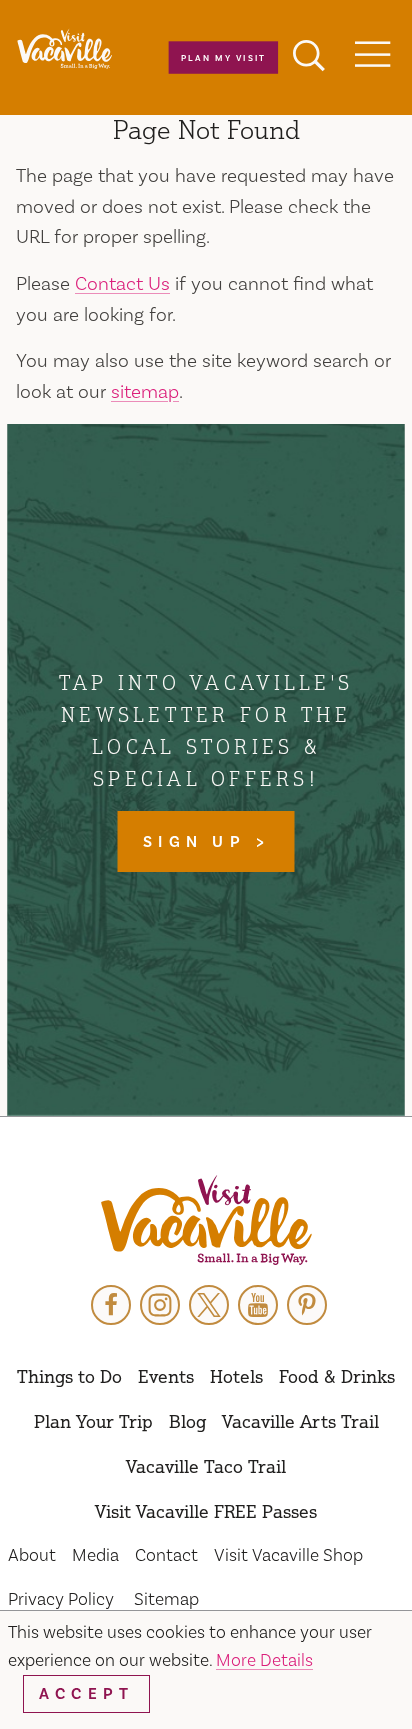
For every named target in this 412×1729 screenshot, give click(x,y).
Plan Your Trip (93, 1421)
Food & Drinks (337, 1376)
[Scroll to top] (332, 1673)
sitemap (145, 392)
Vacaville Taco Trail (206, 1466)
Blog (187, 1421)
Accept (86, 1694)
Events (166, 1376)
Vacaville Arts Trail (300, 1421)
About (32, 1555)
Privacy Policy (61, 1599)
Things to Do (69, 1376)
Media (95, 1555)
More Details (264, 1660)
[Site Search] (309, 58)
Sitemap (166, 1599)
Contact (166, 1555)
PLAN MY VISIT (223, 57)
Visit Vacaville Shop (288, 1555)
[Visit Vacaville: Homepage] (64, 50)
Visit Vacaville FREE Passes (206, 1511)
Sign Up (199, 842)
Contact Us (122, 284)
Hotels (236, 1376)
